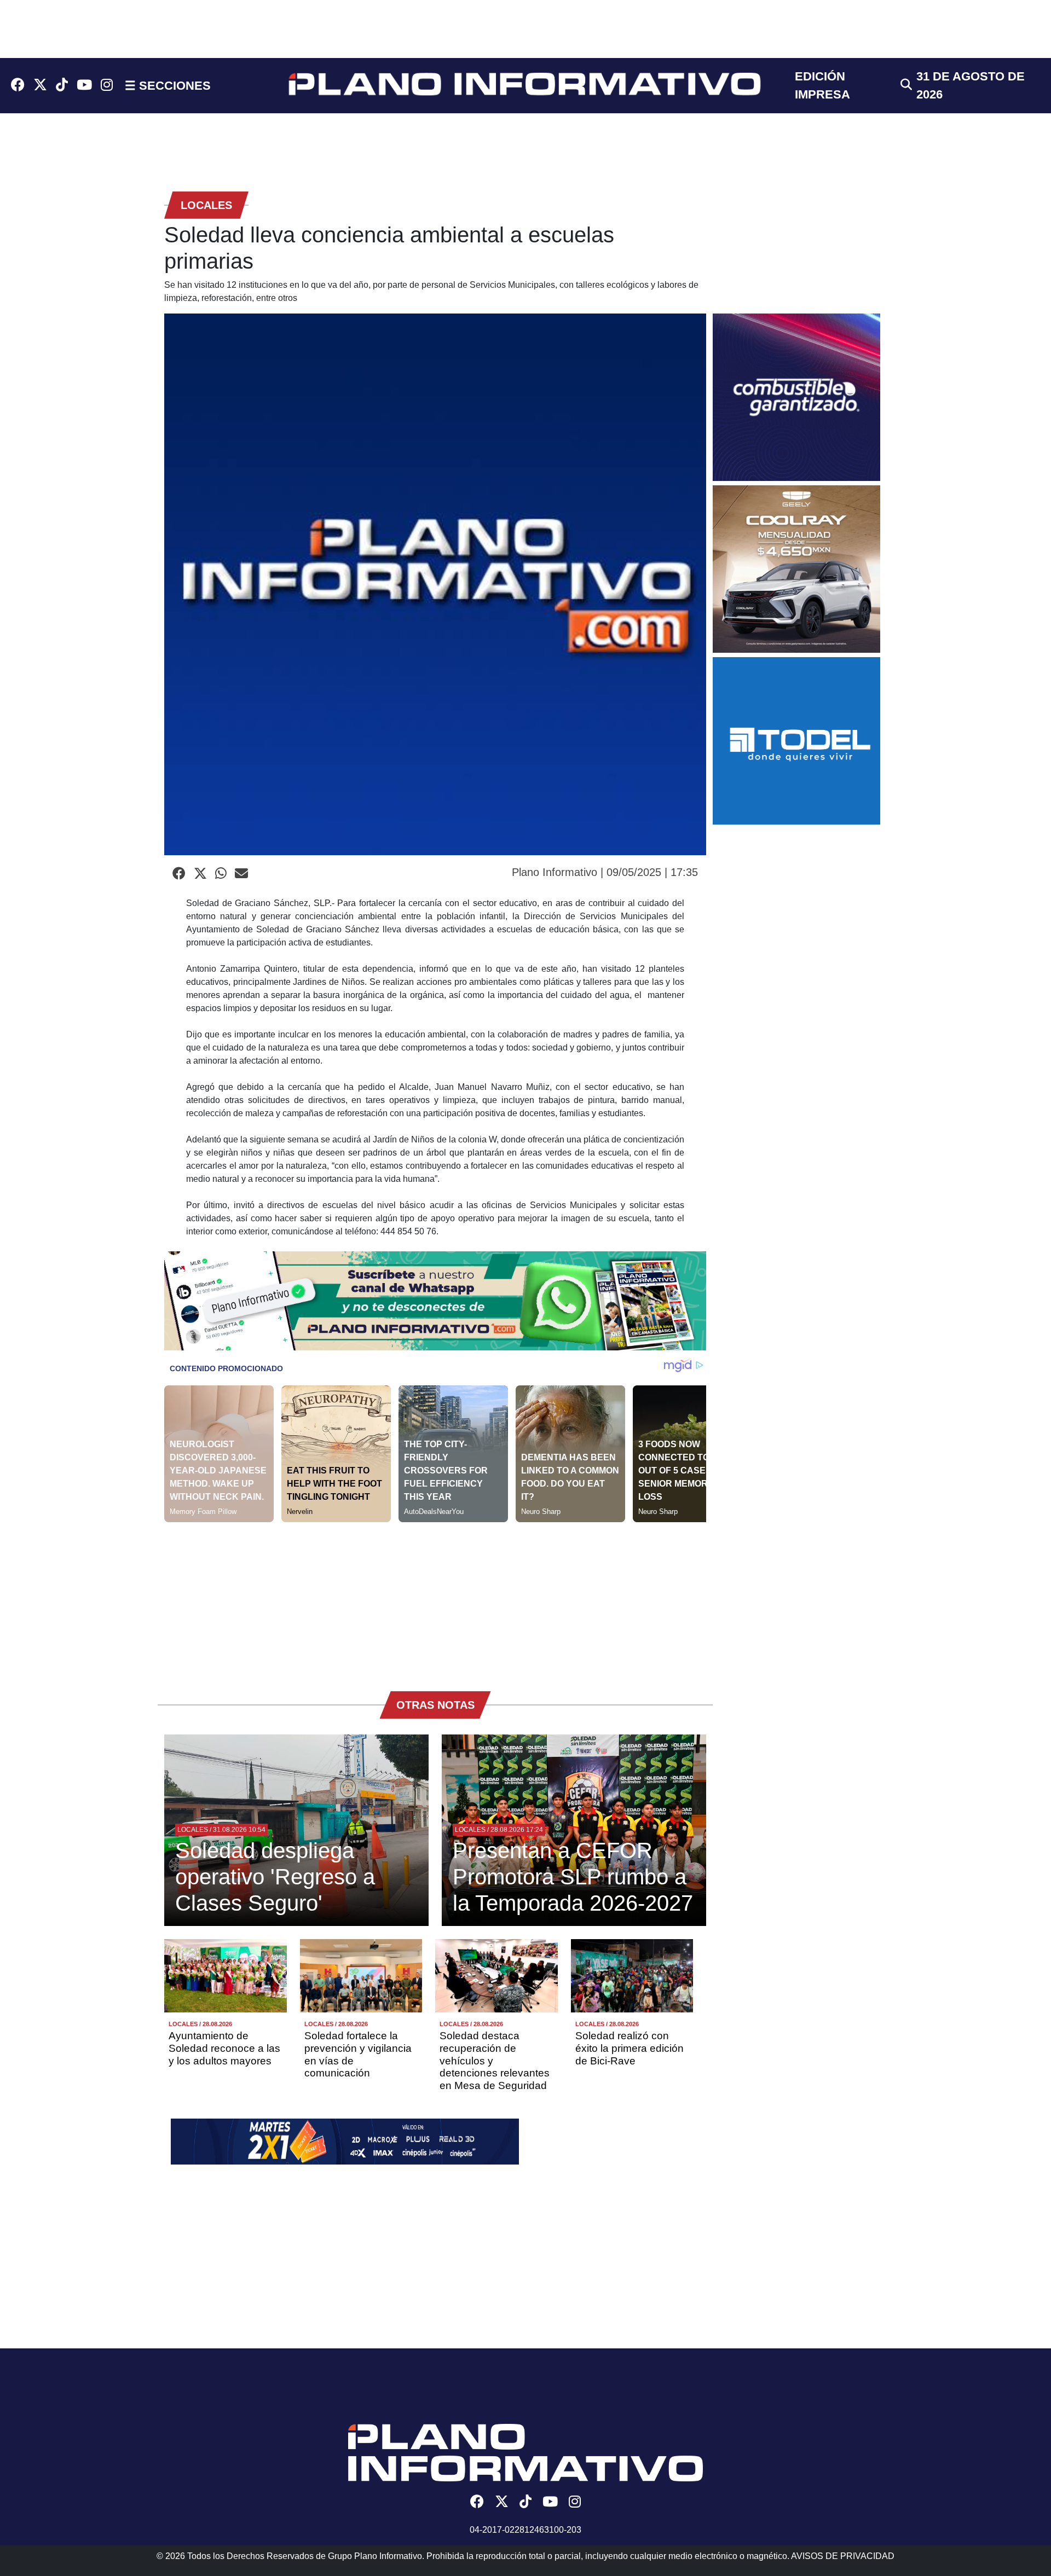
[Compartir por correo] (241, 874)
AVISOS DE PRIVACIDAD (843, 2556)
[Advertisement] (435, 1599)
